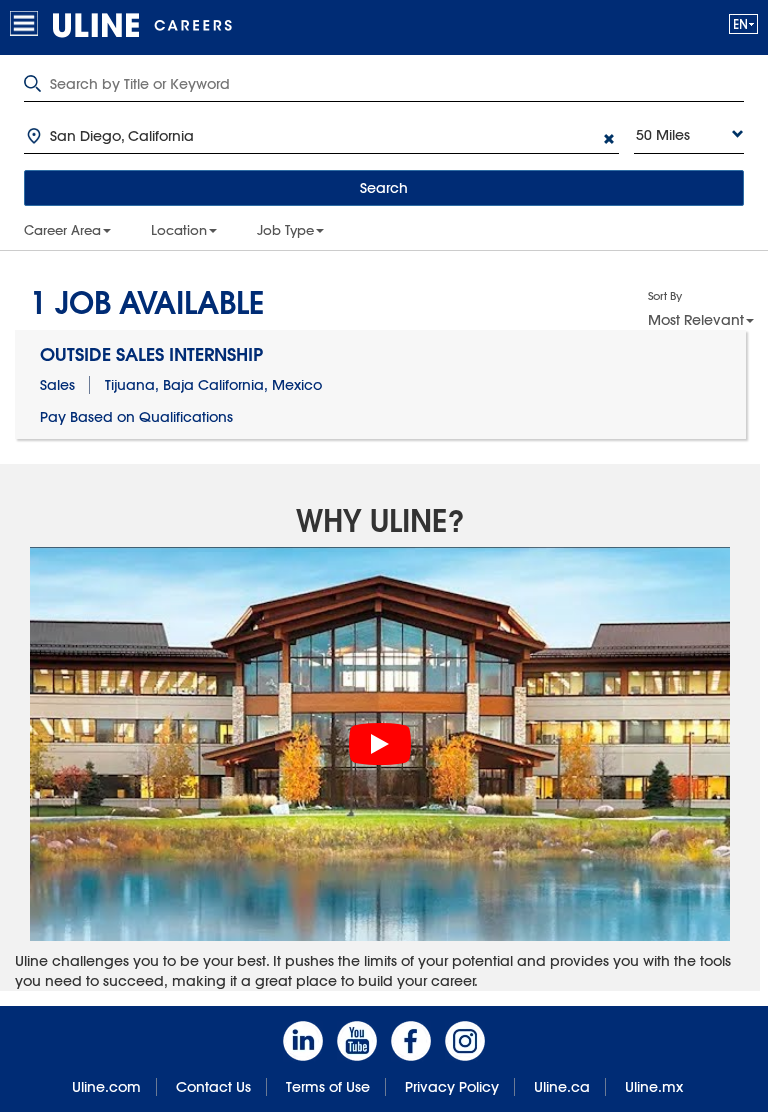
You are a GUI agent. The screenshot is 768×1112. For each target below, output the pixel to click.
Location (179, 230)
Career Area (62, 230)
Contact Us (213, 1087)
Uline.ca (562, 1087)
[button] (743, 23)
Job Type (285, 230)
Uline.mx (654, 1087)
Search (384, 188)
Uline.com (106, 1087)
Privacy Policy (452, 1087)
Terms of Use (328, 1087)
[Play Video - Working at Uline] (380, 744)
